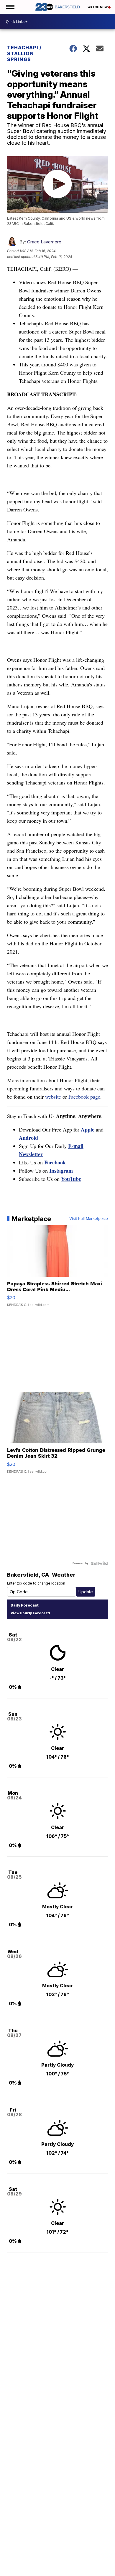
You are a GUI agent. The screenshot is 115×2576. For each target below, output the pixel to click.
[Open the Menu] (10, 7)
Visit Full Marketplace (89, 1219)
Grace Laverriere (44, 242)
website (53, 1097)
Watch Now (98, 7)
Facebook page (84, 1097)
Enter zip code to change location (36, 1583)
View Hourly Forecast (30, 1613)
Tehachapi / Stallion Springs (24, 53)
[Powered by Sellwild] (99, 1563)
